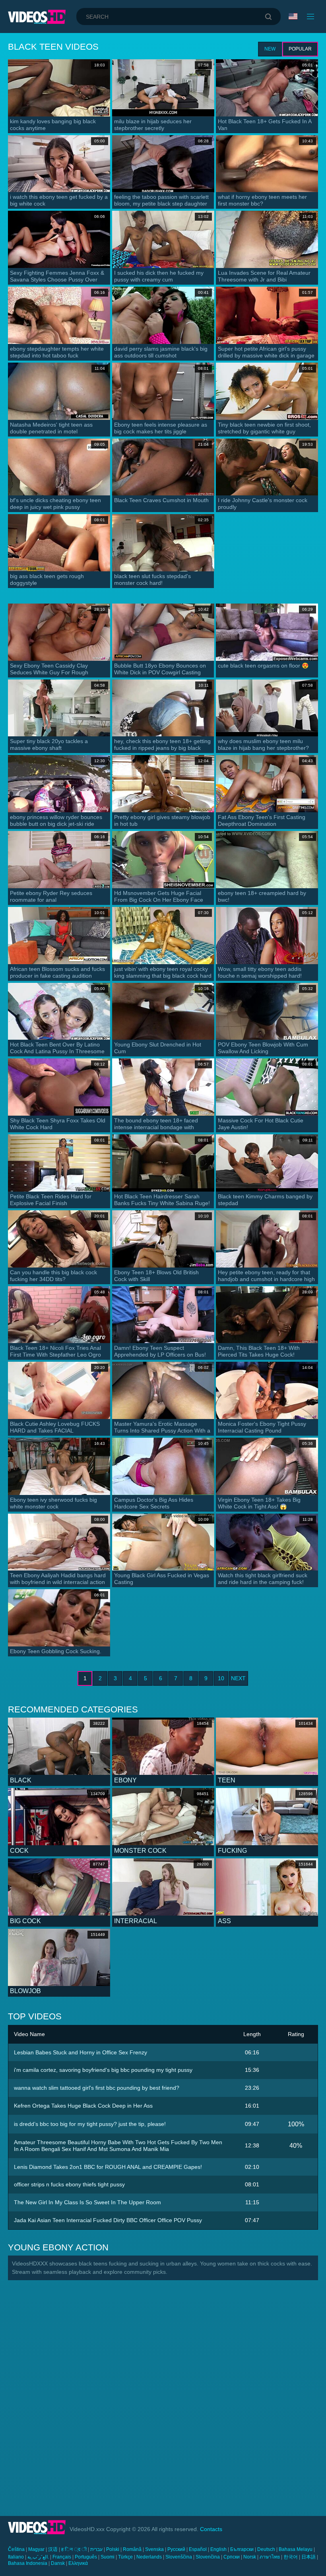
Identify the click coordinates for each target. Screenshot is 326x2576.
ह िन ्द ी (74, 2549)
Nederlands (149, 2557)
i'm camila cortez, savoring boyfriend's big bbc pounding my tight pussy (103, 2070)
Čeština (16, 2549)
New (270, 49)
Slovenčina (208, 2557)
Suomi (108, 2557)
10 (221, 1678)
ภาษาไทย (270, 2557)
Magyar (36, 2549)
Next (238, 1678)
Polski (113, 2549)
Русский (176, 2549)
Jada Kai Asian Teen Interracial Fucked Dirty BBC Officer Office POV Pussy (108, 2220)
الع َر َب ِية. (38, 2557)
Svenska (154, 2549)
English (218, 2549)
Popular (300, 49)
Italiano (16, 2557)
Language (294, 17)
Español (198, 2549)
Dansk (58, 2563)
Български (242, 2549)
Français (62, 2557)
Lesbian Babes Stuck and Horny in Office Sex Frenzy (81, 2052)
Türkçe (125, 2557)
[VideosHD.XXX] (37, 17)
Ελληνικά (78, 2563)
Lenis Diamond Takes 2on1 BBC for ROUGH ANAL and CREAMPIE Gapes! (108, 2167)
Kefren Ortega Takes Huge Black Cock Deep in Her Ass (83, 2106)
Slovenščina (179, 2557)
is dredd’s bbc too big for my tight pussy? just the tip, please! (90, 2124)
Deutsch (266, 2549)
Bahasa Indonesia (28, 2563)
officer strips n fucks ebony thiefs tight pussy (69, 2184)
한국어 (291, 2557)
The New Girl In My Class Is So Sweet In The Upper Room (87, 2202)
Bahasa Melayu (296, 2549)
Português (86, 2557)
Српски (232, 2557)
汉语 (53, 2549)
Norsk (250, 2557)
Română (132, 2549)
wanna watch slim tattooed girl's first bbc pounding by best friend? (97, 2088)
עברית (96, 2549)
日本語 (309, 2557)
